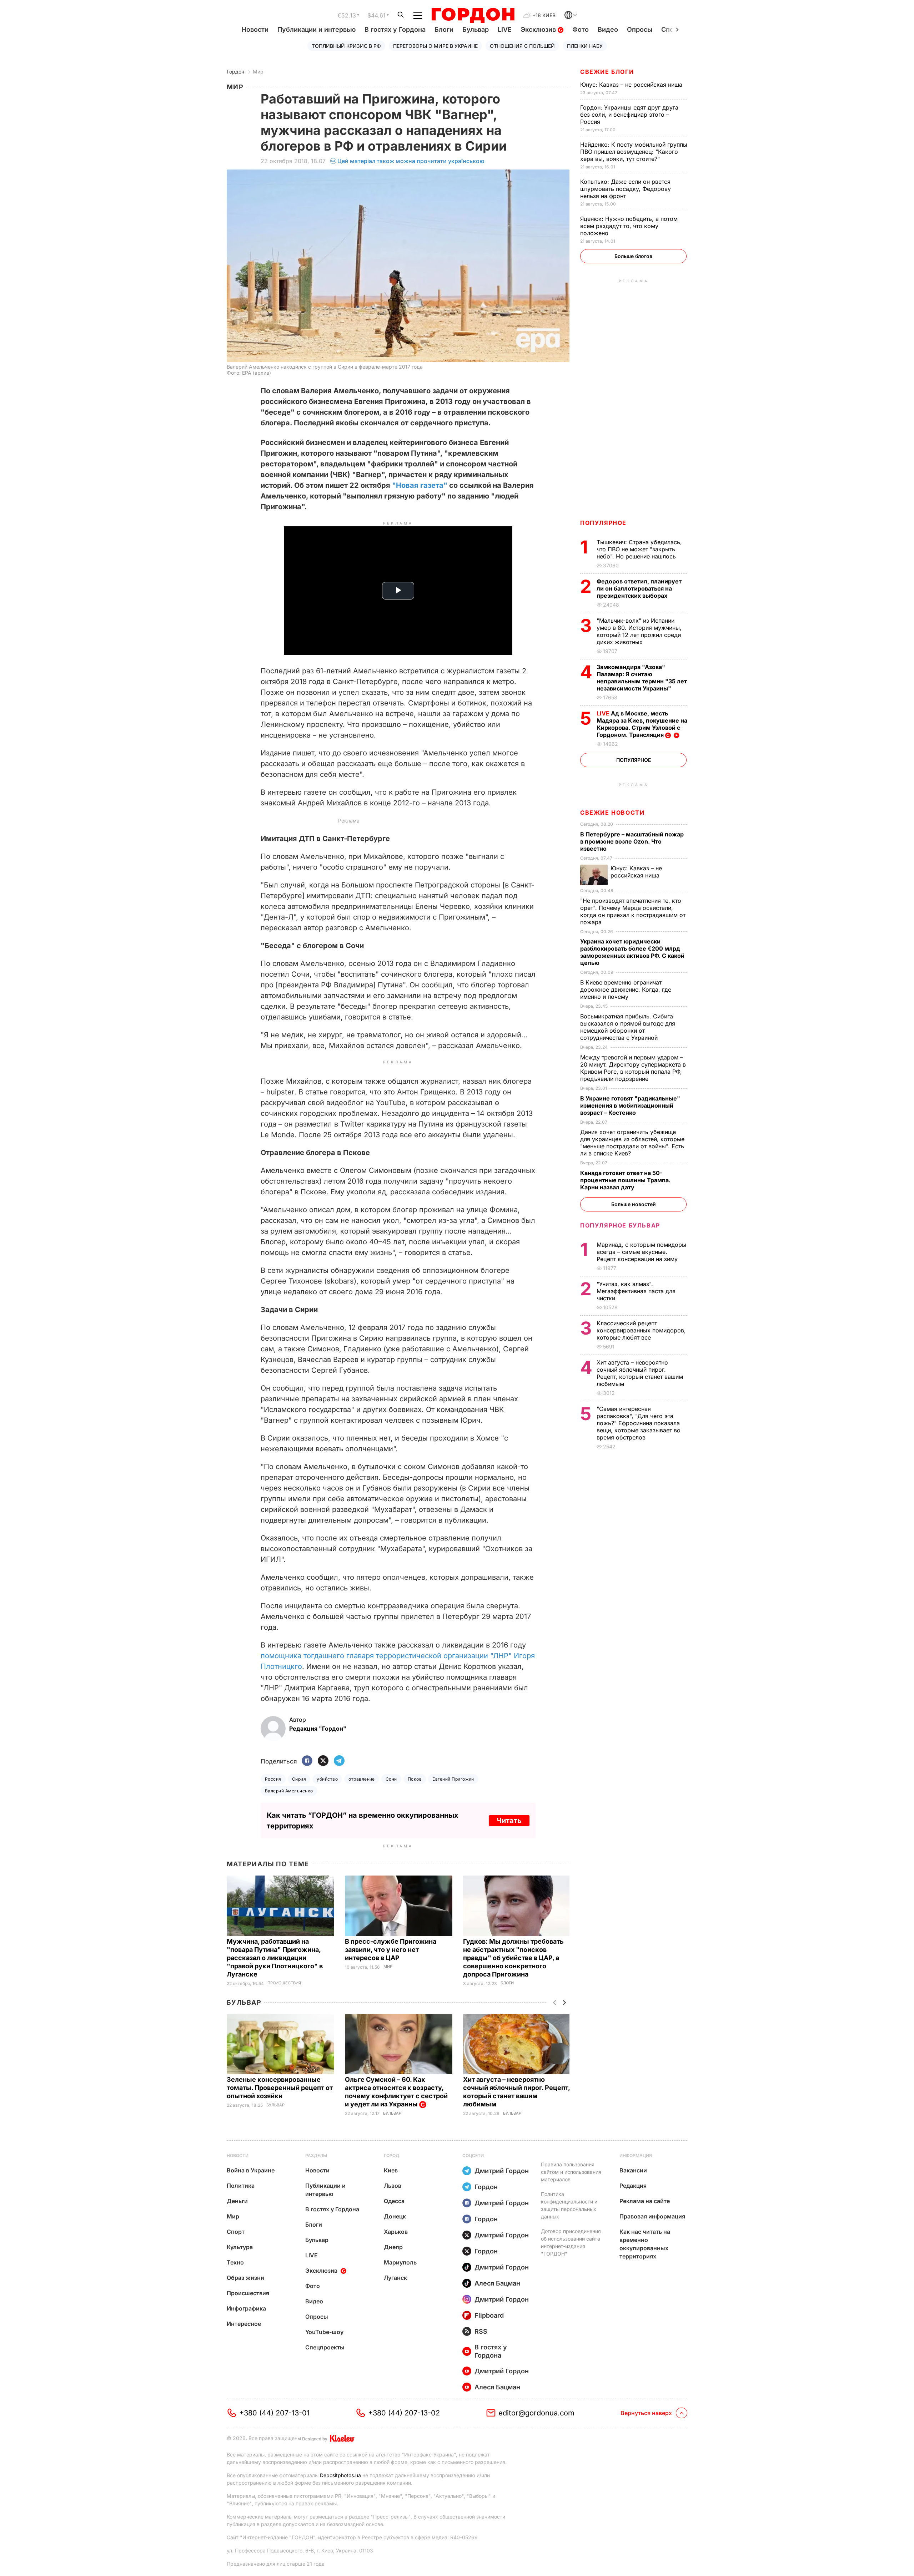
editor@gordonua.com (536, 2413)
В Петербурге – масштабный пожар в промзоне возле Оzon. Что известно (632, 841)
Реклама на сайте (645, 2201)
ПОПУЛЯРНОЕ (603, 523)
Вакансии (633, 2170)
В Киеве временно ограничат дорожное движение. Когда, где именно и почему (626, 990)
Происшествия (284, 1983)
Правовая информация (652, 2216)
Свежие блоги (607, 72)
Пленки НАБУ (585, 46)
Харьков (396, 2232)
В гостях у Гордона (395, 29)
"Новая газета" (420, 485)
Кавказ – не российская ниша (632, 85)
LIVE (505, 29)
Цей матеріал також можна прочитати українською (411, 161)
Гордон (235, 72)
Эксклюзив (539, 29)
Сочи (391, 1779)
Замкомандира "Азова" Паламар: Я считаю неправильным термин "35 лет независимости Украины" (642, 678)
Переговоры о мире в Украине (435, 46)
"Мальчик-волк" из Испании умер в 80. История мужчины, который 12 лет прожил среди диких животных (639, 631)
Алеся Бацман (497, 2283)
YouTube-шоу (324, 2332)
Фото (581, 29)
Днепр (393, 2247)
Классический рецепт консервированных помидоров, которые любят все (641, 1330)
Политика (241, 2186)
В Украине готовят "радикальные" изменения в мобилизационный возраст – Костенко (630, 1105)
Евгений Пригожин (453, 1779)
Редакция (633, 2186)
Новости (255, 29)
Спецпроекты (325, 2347)
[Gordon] (473, 15)
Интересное (244, 2324)
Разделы (316, 2155)
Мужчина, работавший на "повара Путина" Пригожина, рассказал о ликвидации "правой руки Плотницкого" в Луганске (275, 1958)
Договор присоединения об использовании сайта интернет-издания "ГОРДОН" (571, 2242)
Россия (273, 1779)
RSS (481, 2331)
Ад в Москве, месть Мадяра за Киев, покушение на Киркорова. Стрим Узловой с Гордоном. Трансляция (642, 724)
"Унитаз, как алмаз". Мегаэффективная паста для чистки (636, 1291)
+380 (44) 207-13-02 (404, 2413)
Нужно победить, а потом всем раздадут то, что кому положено (629, 226)
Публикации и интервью (317, 29)
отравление (362, 1779)
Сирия (299, 1779)
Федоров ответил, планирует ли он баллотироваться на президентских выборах (639, 588)
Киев (391, 2170)
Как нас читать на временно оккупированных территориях (645, 2244)
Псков (415, 1779)
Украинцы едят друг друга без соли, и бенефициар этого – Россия (629, 115)
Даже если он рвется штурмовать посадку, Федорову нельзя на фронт (626, 189)
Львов (393, 2186)
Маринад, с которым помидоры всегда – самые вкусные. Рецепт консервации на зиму (641, 1252)
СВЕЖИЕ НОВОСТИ (612, 813)
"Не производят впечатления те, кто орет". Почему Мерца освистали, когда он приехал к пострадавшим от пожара (633, 911)
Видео (608, 29)
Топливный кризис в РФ (346, 46)
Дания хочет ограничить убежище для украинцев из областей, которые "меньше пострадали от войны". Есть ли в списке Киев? (632, 1143)
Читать (509, 1821)
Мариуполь (400, 2262)
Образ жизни (245, 2278)
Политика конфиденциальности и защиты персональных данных (569, 2205)
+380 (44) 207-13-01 (274, 2413)
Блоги (444, 29)
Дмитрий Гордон (502, 2171)
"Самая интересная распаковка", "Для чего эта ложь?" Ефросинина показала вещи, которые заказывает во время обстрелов (639, 1423)
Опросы (640, 29)
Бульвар (476, 29)
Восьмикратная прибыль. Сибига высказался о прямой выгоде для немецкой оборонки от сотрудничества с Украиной (628, 1027)
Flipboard (489, 2315)
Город (391, 2155)
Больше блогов (633, 256)
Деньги (237, 2201)
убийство (327, 1779)
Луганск (395, 2278)
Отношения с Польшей (522, 46)
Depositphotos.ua (340, 2475)
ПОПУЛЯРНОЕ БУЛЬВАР (620, 1225)
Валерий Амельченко (289, 1791)
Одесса (394, 2201)
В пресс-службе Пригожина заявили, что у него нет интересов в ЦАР (391, 1950)
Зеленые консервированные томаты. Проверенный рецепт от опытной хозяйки (280, 2088)
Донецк (395, 2216)
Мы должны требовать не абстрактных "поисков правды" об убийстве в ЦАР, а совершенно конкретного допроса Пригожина (513, 1958)
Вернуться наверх (646, 2413)
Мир (258, 72)
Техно (235, 2262)
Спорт (236, 2232)
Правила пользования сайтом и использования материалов (571, 2172)
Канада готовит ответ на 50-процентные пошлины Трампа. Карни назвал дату (625, 1180)
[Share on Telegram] (339, 1761)
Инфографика (246, 2308)
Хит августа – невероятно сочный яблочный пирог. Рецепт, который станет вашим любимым (640, 1373)
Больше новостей (634, 1204)
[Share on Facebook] (307, 1761)
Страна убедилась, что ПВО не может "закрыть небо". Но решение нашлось (639, 549)
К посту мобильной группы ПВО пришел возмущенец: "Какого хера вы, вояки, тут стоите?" (634, 152)
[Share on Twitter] (323, 1761)
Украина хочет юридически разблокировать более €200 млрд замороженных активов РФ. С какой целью (632, 952)
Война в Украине (251, 2170)
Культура (240, 2247)
